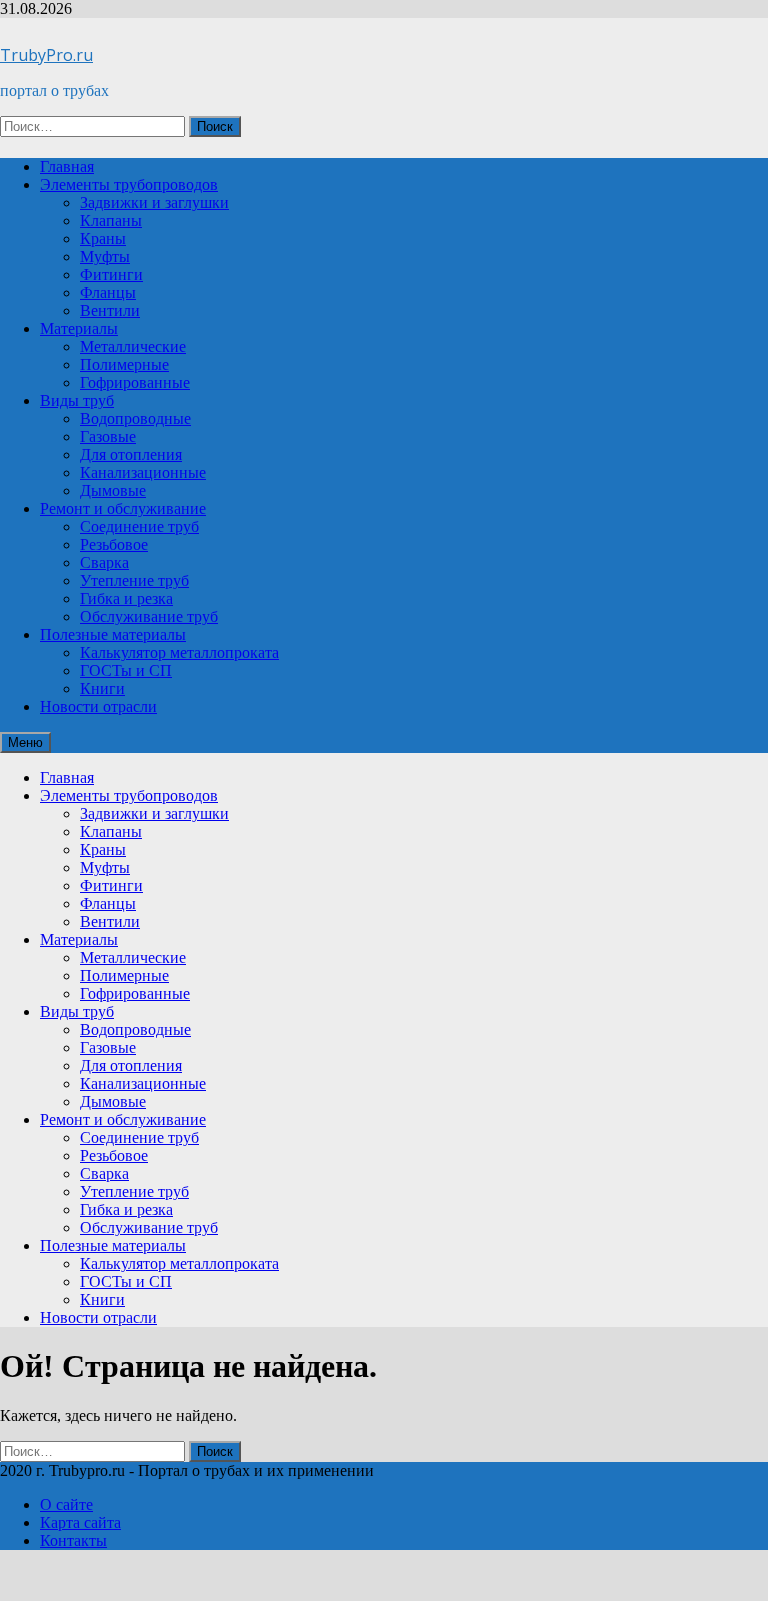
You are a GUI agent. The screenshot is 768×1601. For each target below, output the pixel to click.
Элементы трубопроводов (129, 184)
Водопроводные (135, 418)
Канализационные (143, 472)
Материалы (79, 328)
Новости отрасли (98, 706)
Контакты (73, 1540)
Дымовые (113, 490)
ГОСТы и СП (126, 670)
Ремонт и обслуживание (123, 508)
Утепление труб (134, 580)
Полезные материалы (113, 634)
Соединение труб (139, 526)
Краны (103, 238)
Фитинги (111, 274)
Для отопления (131, 454)
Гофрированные (135, 382)
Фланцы (108, 292)
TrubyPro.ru (46, 55)
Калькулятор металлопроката (179, 652)
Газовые (108, 436)
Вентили (110, 310)
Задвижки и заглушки (154, 202)
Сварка (104, 562)
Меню (25, 742)
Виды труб (77, 400)
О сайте (66, 1504)
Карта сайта (80, 1522)
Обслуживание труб (149, 616)
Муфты (105, 256)
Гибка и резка (126, 598)
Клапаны (111, 220)
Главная (67, 166)
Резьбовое (114, 544)
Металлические (133, 346)
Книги (102, 688)
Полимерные (124, 364)
